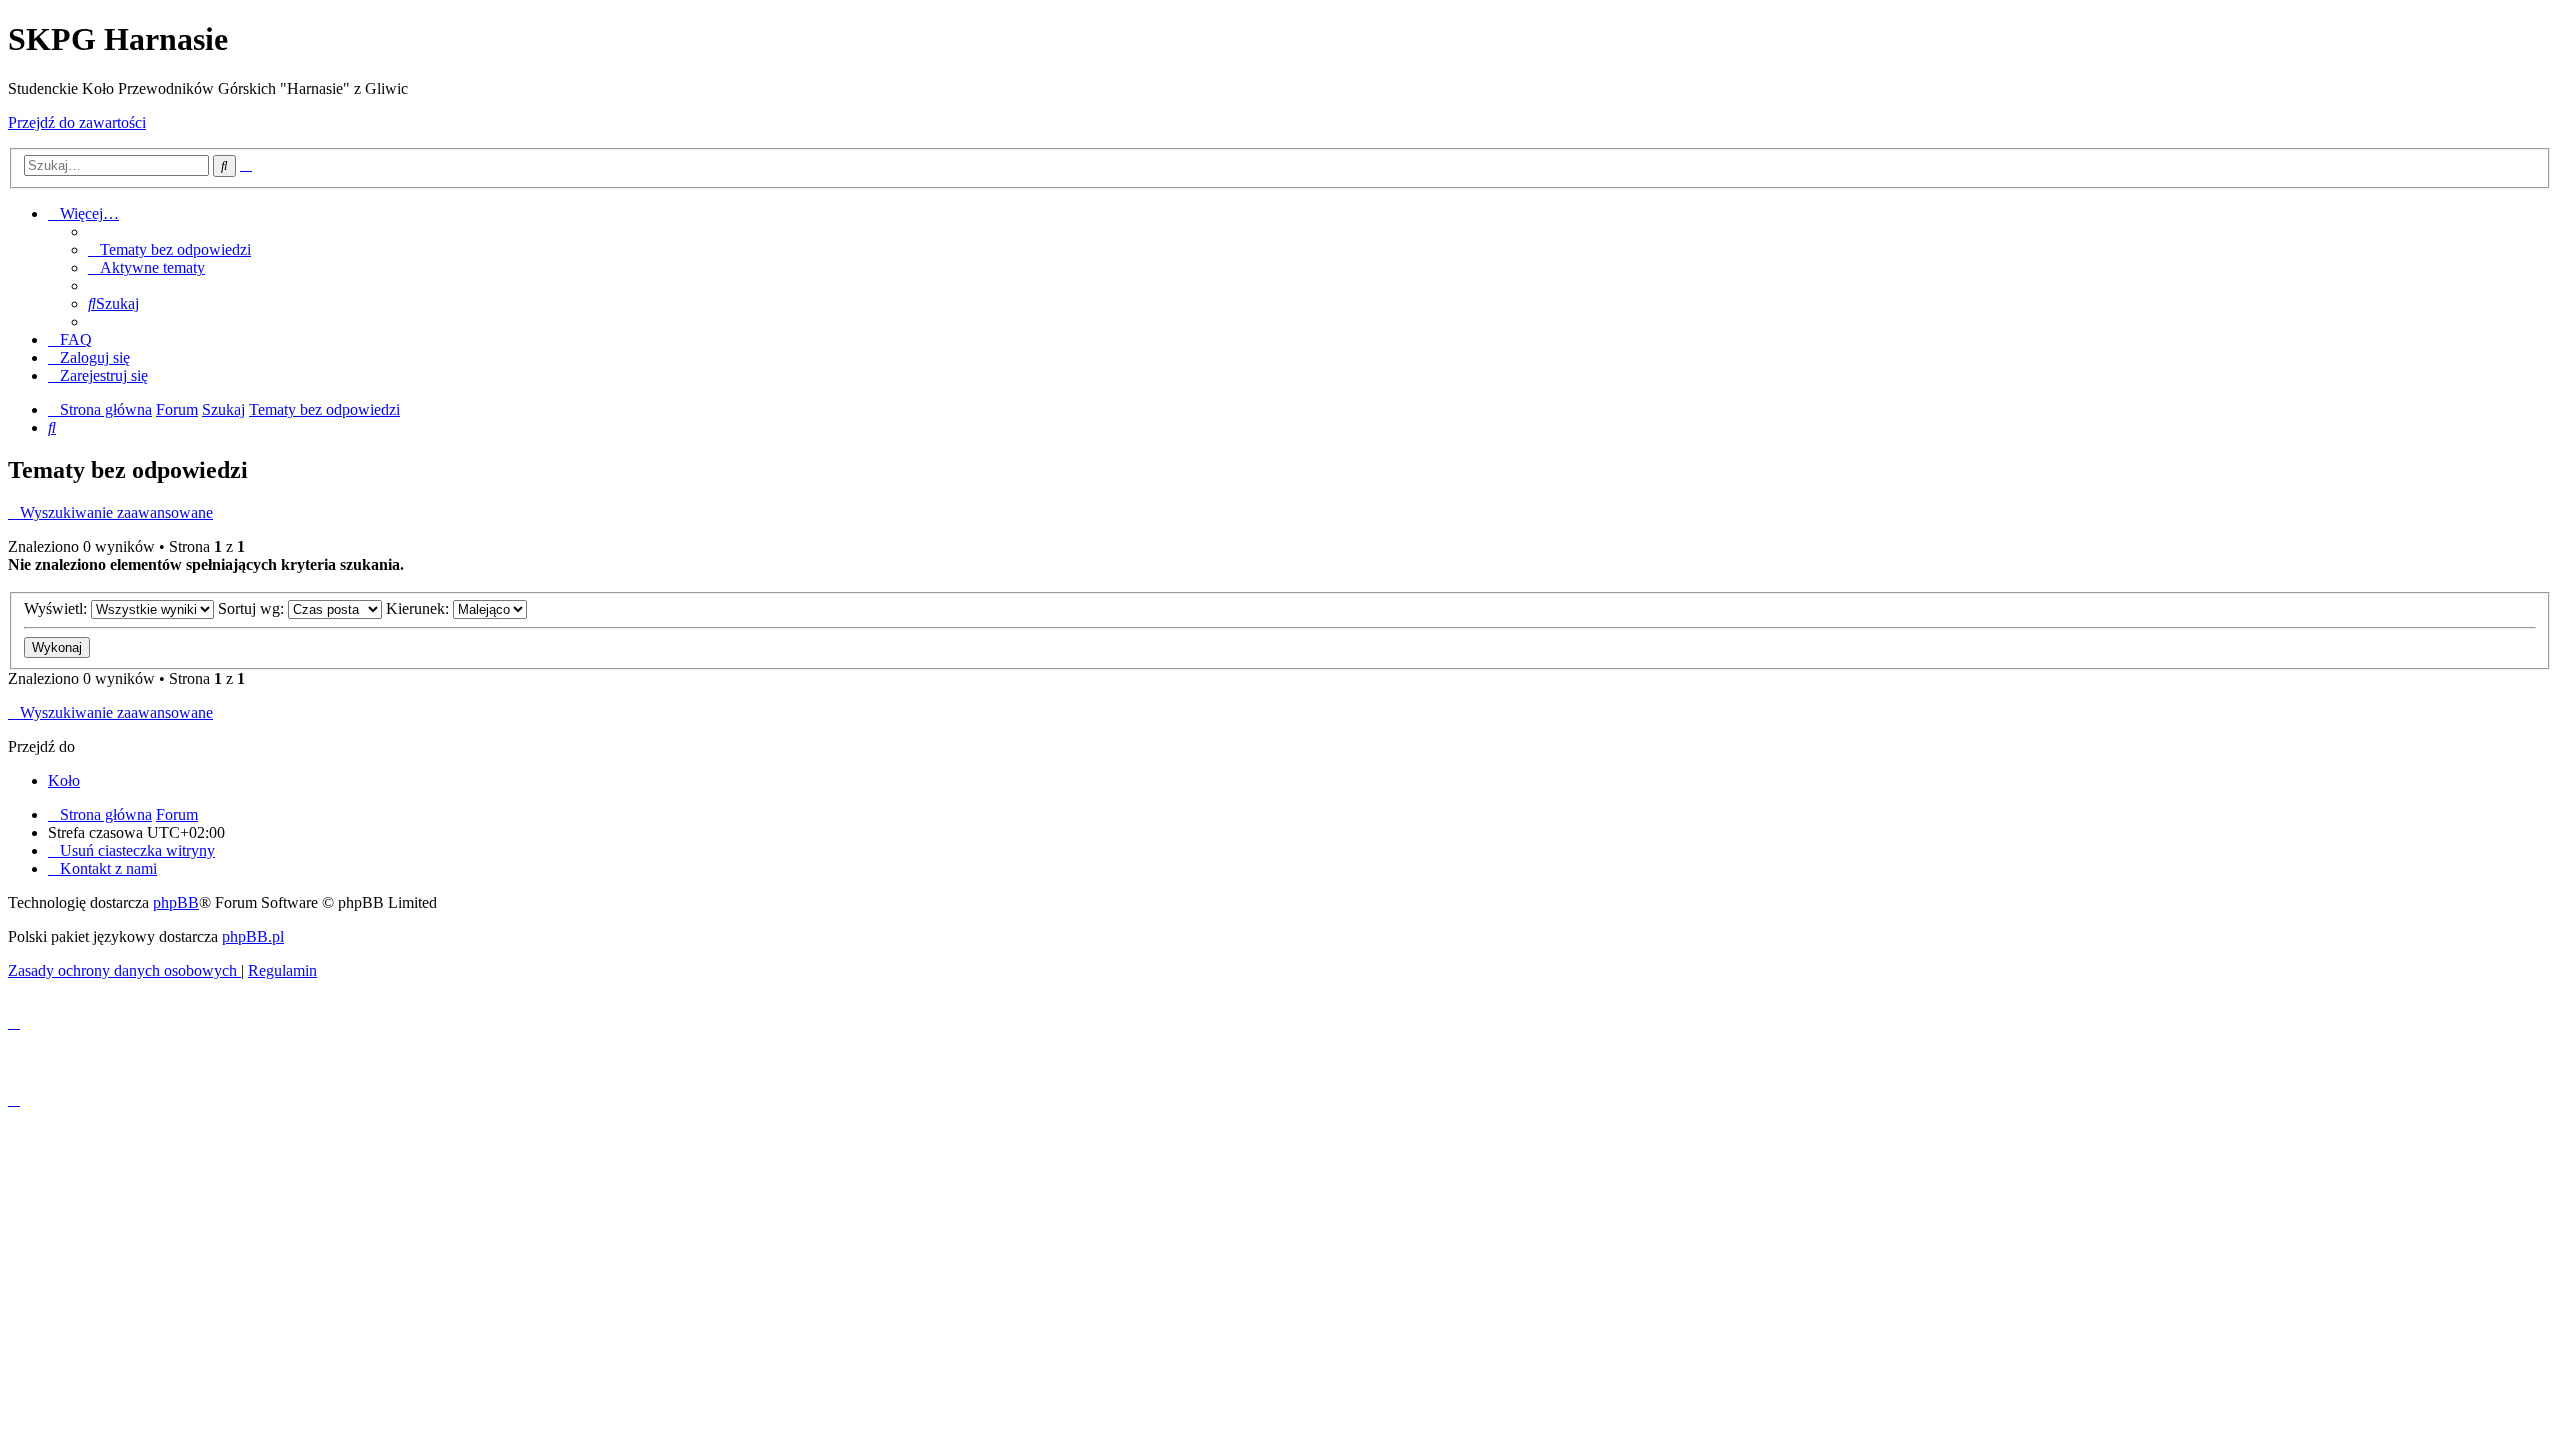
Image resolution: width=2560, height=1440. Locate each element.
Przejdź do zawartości (77, 122)
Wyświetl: (57, 608)
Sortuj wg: (253, 608)
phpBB (176, 902)
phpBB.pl (253, 936)
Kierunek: (419, 608)
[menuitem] (169, 249)
